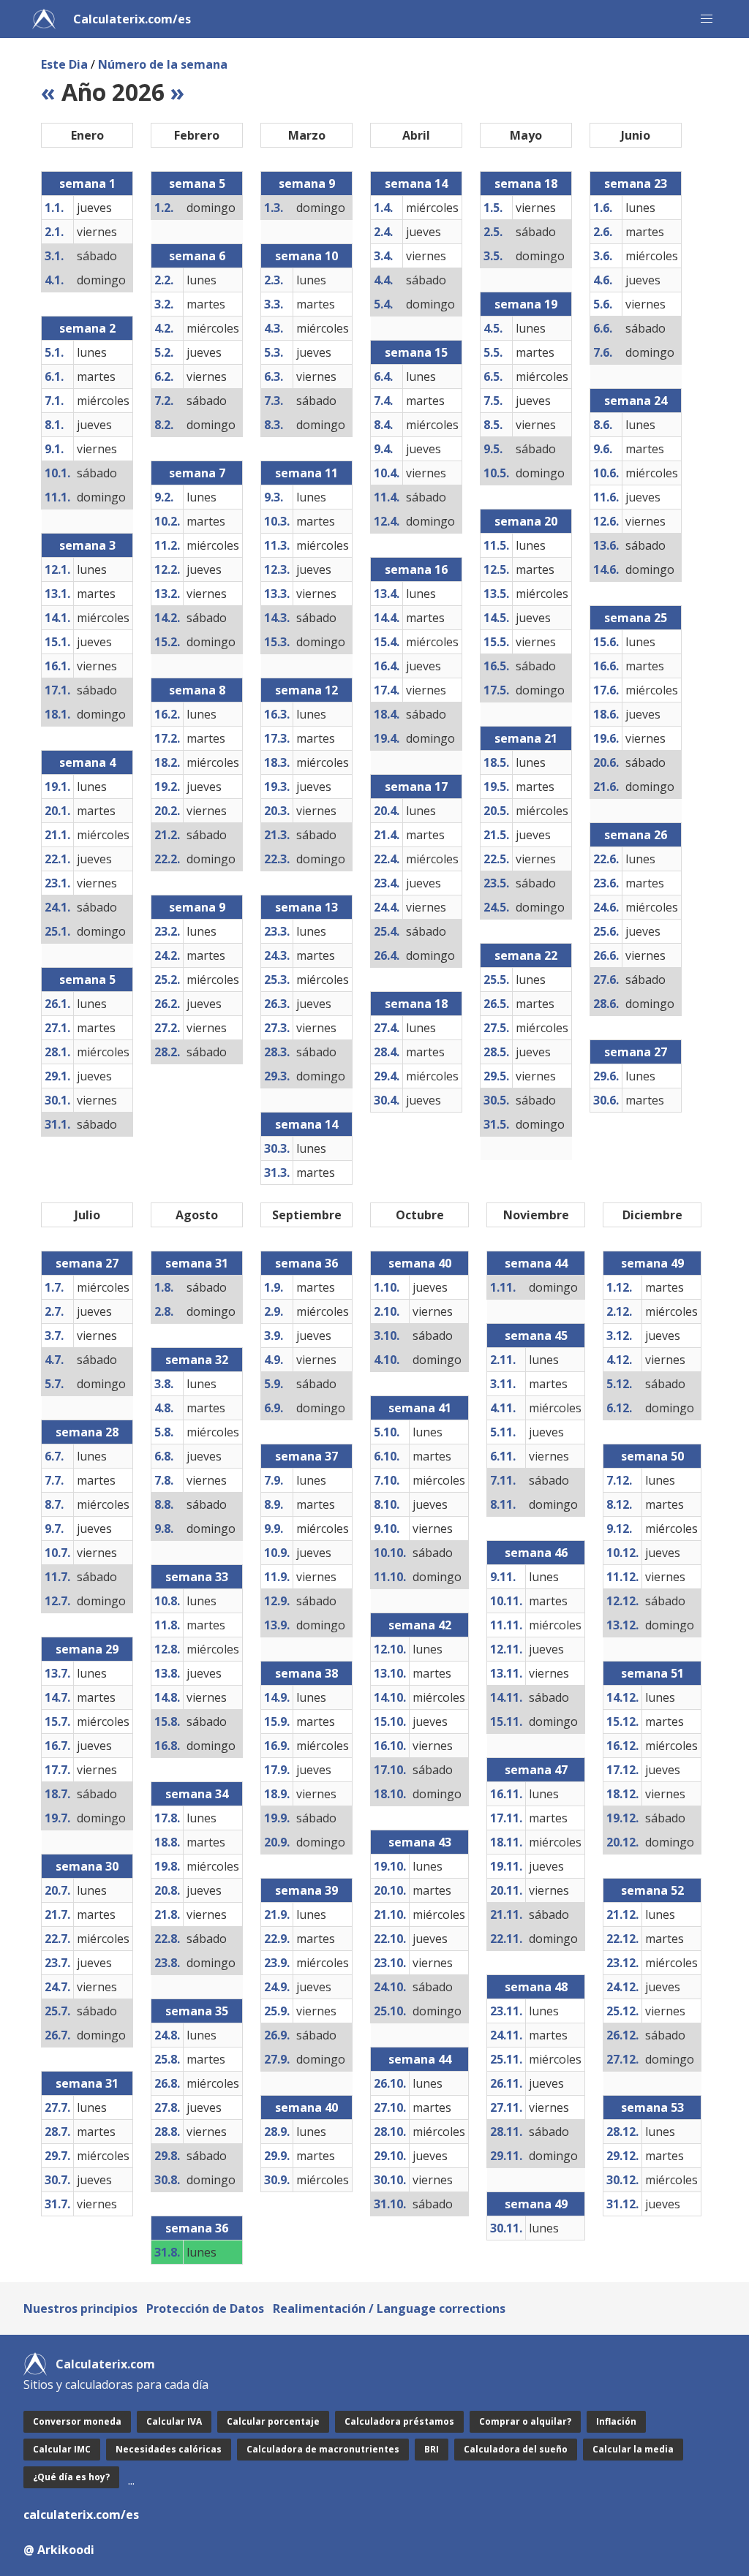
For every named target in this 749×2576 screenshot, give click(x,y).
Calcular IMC (62, 2449)
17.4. (387, 690)
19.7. (57, 1818)
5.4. (383, 304)
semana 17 (416, 787)
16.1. (57, 666)
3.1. (54, 256)
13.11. (506, 1673)
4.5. (493, 328)
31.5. (496, 1124)
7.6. (603, 352)
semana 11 (306, 473)
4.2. (164, 328)
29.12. (622, 2156)
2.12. (619, 1311)
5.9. (274, 1384)
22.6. (606, 859)
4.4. (383, 280)
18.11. (506, 1842)
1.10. (387, 1287)
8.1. (54, 425)
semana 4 (87, 762)
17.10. (390, 1770)
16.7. (57, 1746)
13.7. (57, 1673)
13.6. (606, 545)
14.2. (167, 618)
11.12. (622, 1577)
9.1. (54, 449)
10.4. (387, 473)
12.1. (57, 569)
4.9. (274, 1360)
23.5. (496, 883)
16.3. (277, 714)
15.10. (390, 1721)
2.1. (54, 232)
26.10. (390, 2083)
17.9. (277, 1770)
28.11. (506, 2132)
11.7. (57, 1577)
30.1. (57, 1100)
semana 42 (420, 1625)
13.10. (390, 1673)
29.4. (387, 1076)
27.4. (387, 1028)
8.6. (603, 425)
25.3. (277, 980)
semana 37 (306, 1456)
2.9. (274, 1311)
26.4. (387, 955)
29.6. (606, 1076)
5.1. (54, 352)
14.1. (57, 618)
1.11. (503, 1287)
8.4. (383, 425)
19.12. (622, 1818)
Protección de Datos (205, 2308)
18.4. (387, 714)
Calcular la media (633, 2449)
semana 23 (636, 183)
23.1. (57, 883)
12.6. (606, 521)
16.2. (167, 714)
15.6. (606, 642)
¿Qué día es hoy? (71, 2477)
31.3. (277, 1173)
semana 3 (87, 545)
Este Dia (64, 64)
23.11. (506, 2011)
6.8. (164, 1456)
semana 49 (536, 2204)
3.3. (274, 304)
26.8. (167, 2083)
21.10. (390, 1914)
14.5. (496, 618)
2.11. (503, 1360)
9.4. (383, 449)
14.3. (277, 618)
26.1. (57, 1004)
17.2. (167, 738)
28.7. (57, 2132)
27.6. (606, 980)
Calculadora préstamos (399, 2421)
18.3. (277, 762)
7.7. (54, 1480)
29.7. (57, 2156)
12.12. (622, 1601)
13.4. (387, 594)
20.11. (506, 1890)
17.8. (167, 1818)
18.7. (57, 1794)
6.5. (493, 376)
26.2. (167, 1004)
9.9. (274, 1528)
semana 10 (306, 256)
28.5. (496, 1052)
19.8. (167, 1866)
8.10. (387, 1504)
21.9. (277, 1914)
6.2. (164, 376)
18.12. (622, 1794)
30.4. (387, 1100)
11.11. (506, 1625)
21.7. (57, 1914)
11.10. (390, 1577)
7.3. (274, 401)
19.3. (277, 787)
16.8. (167, 1746)
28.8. (167, 2132)
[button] (707, 19)
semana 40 (306, 2107)
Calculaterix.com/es (132, 19)
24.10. (390, 1987)
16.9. (277, 1746)
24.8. (167, 2035)
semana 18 (416, 1004)
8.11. (503, 1504)
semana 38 (306, 1673)
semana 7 (197, 473)
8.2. (164, 425)
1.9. (274, 1287)
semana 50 (652, 1456)
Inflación (616, 2421)
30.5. (496, 1100)
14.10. (390, 1697)
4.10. (387, 1360)
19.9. (277, 1818)
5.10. (387, 1432)
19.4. (387, 738)
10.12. (622, 1553)
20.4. (387, 811)
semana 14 (306, 1124)
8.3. (274, 425)
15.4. (387, 642)
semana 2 (87, 328)
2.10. (387, 1311)
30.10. (390, 2180)
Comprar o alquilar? (525, 2421)
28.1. (57, 1052)
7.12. (619, 1480)
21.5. (496, 835)
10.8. (167, 1601)
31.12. (622, 2204)
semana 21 (526, 738)
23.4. (387, 883)
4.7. (54, 1360)
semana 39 (306, 1890)
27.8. (167, 2107)
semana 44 (420, 2059)
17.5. (496, 690)
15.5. (496, 642)
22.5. (496, 859)
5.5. (493, 352)
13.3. (277, 594)
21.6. (606, 787)
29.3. (277, 1076)
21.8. (167, 1914)
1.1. (54, 208)
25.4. (387, 931)
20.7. (57, 1890)
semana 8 (197, 690)
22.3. (277, 859)
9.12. (619, 1528)
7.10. (387, 1480)
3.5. (493, 256)
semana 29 (87, 1649)
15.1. (57, 642)
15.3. (277, 642)
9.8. (164, 1528)
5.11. (503, 1432)
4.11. (503, 1408)
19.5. (496, 787)
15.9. (277, 1721)
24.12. (622, 1987)
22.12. (622, 1939)
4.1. (54, 280)
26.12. (622, 2035)
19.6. (606, 738)
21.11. (506, 1914)
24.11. (506, 2035)
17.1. (57, 690)
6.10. (387, 1456)
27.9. (277, 2059)
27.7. (57, 2107)
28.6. (606, 1004)
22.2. (167, 859)
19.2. (167, 787)
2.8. (164, 1311)
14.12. (622, 1697)
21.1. (57, 835)
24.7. (57, 1987)
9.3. (274, 497)
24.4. (387, 907)
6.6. (603, 328)
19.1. (57, 787)
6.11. (503, 1456)
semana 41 (420, 1408)
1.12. (619, 1287)
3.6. (603, 256)
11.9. (277, 1577)
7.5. (493, 401)
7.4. (383, 401)
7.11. (503, 1480)
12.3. (277, 569)
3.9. (274, 1336)
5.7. (54, 1384)
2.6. (603, 232)
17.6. (606, 690)
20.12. (622, 1842)
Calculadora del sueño (516, 2449)
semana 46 (536, 1553)
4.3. (274, 328)
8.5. (493, 425)
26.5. (496, 1004)
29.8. (167, 2156)
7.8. (164, 1480)
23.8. (167, 1963)
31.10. (390, 2204)
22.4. (387, 859)
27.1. (57, 1028)
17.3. (277, 738)
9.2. (164, 497)
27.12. (622, 2059)
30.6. (606, 1100)
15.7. (57, 1721)
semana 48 (536, 1987)
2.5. (493, 232)
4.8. (164, 1408)
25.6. (606, 931)
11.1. (57, 497)
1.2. (164, 208)
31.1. (57, 1124)
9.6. (603, 449)
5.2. (164, 352)
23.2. (167, 931)
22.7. (57, 1939)
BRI (432, 2449)
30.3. (277, 1148)
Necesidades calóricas (169, 2449)
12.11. (506, 1649)
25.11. (506, 2059)
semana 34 (197, 1794)
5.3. (274, 352)
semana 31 (87, 2083)
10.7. (57, 1553)
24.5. (496, 907)
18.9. (277, 1794)
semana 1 (87, 183)
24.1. (57, 907)
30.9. (277, 2180)
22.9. (277, 1939)
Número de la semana (163, 64)
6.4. (383, 376)
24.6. (606, 907)
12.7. (57, 1601)
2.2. (164, 280)
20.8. (167, 1890)
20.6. (606, 762)
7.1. (54, 401)
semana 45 (536, 1336)
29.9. (277, 2156)
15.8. (167, 1721)
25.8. (167, 2059)
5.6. (603, 304)
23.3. (277, 931)
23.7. (57, 1963)
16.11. (506, 1794)
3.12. (619, 1336)
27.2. (167, 1028)
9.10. (387, 1528)
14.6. (606, 569)
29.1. (57, 1076)
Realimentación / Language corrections (389, 2308)
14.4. (387, 618)
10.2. (167, 521)
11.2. (167, 545)
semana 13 (306, 907)
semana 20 (526, 521)
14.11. (506, 1697)
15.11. (506, 1721)
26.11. (506, 2083)
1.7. (54, 1287)
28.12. (622, 2132)
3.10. (387, 1336)
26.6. (606, 955)
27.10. (390, 2107)
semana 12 (306, 690)
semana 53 (652, 2107)
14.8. (167, 1697)
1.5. (493, 208)
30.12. (622, 2180)
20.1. (57, 811)
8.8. (164, 1504)
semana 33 (197, 1577)
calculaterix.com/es (81, 2515)
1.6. (603, 208)
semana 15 (416, 352)
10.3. (277, 521)
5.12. (619, 1384)
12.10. (390, 1649)
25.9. (277, 2011)
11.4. (387, 497)
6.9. (274, 1408)
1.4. (383, 208)
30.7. (57, 2180)
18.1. (57, 714)
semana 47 (536, 1770)
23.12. (622, 1963)
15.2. (167, 642)
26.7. (57, 2035)
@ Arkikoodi (59, 2550)
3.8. (164, 1384)
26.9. (277, 2035)
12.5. (496, 569)
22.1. (57, 859)
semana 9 (197, 907)
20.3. (277, 811)
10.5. (496, 473)
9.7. (54, 1528)
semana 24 (636, 401)
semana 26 (636, 835)
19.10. (390, 1866)
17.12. (622, 1770)
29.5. (496, 1076)
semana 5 (87, 980)
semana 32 (197, 1360)
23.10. (390, 1963)
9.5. (493, 449)
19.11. (506, 1866)
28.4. (387, 1052)
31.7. (57, 2204)
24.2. (167, 955)
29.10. (390, 2156)
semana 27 (636, 1052)
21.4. (387, 835)
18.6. (606, 714)
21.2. (167, 835)
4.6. (603, 280)
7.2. (164, 401)
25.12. (622, 2011)
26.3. (277, 1004)
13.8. (167, 1673)
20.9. (277, 1842)
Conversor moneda (77, 2421)
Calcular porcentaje (273, 2421)
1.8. (164, 1287)
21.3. (277, 835)
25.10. (390, 2011)
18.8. (167, 1842)
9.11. (503, 1577)
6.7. (54, 1456)
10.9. (277, 1553)
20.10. (390, 1890)
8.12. (619, 1504)
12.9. (277, 1601)
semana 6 (197, 256)
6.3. (274, 376)
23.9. (277, 1963)
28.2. (167, 1052)
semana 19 (526, 304)
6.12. (619, 1408)
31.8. (167, 2252)
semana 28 (87, 1432)
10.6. (606, 473)
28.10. (390, 2132)
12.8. (167, 1649)
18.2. (167, 762)
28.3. (277, 1052)
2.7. (54, 1311)
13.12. (622, 1625)
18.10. (390, 1794)
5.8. (164, 1432)
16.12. (622, 1746)
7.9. (274, 1480)
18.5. (496, 762)
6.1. (54, 376)
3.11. (503, 1384)
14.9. (277, 1697)
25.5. (496, 980)
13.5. (496, 594)
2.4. (383, 232)
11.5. (496, 545)
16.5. (496, 666)
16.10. (390, 1746)
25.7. (57, 2011)
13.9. (277, 1625)
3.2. (164, 304)
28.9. (277, 2132)
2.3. (274, 280)
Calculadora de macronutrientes (323, 2449)
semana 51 (652, 1673)
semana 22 (526, 955)
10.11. (506, 1601)
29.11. (506, 2156)
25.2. (167, 980)
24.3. (277, 955)
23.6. (606, 883)
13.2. (167, 594)
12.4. (387, 521)
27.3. (277, 1028)
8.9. (274, 1504)
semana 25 (636, 618)
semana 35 (197, 2011)
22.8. (167, 1939)
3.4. (383, 256)
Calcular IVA (174, 2421)
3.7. (54, 1336)
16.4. (387, 666)
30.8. (167, 2180)
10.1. (57, 473)
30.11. (506, 2228)
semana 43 (420, 1842)
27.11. (506, 2107)
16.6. (606, 666)
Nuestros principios (80, 2308)
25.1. (57, 931)
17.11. (506, 1818)
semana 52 (652, 1890)
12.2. (167, 569)
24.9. (277, 1987)
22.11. (506, 1939)
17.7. (57, 1770)
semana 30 (87, 1866)
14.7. (57, 1697)
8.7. (54, 1504)
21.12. (622, 1914)
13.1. (57, 594)
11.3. (277, 545)
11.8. (167, 1625)
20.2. (167, 811)
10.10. (390, 1553)
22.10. (390, 1939)
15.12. (622, 1721)
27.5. (496, 1028)
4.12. (619, 1360)
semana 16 (416, 569)
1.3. (274, 208)
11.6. (606, 497)
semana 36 (197, 2228)
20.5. (496, 811)
